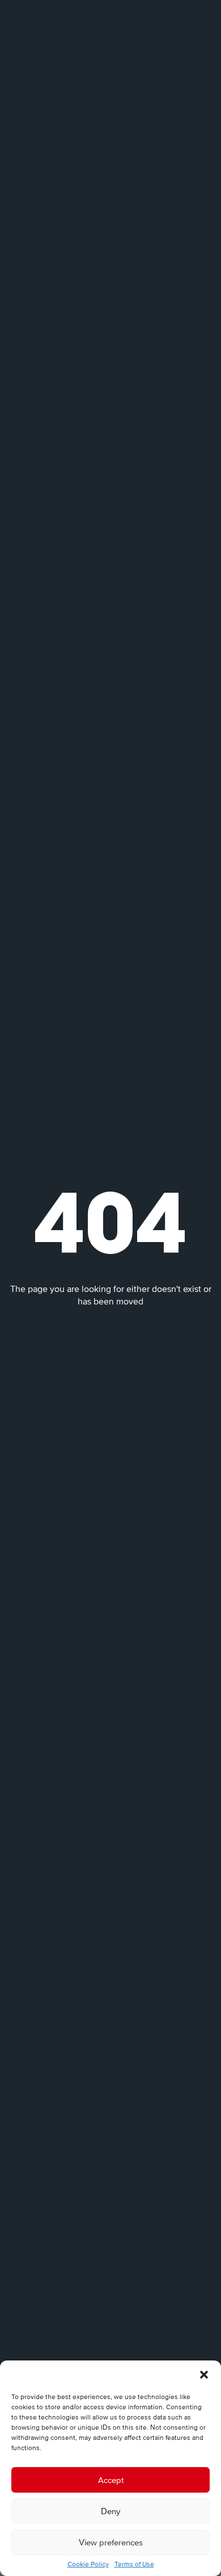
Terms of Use (134, 2564)
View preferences (111, 2542)
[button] (204, 2375)
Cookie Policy (88, 2564)
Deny (110, 2511)
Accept (111, 2480)
